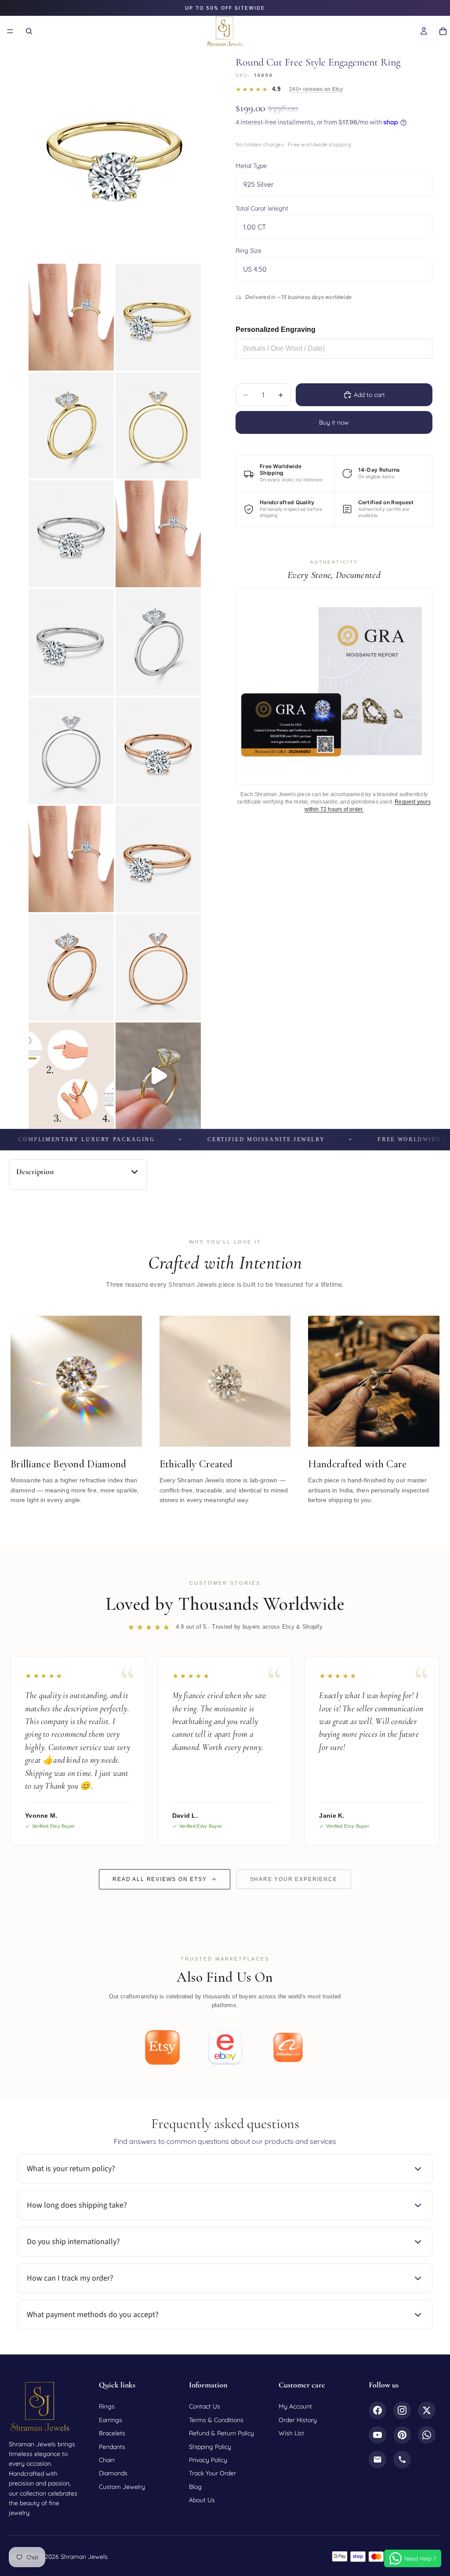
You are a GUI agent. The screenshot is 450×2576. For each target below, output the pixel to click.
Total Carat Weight (262, 208)
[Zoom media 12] (71, 859)
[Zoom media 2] (71, 317)
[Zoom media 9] (158, 642)
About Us (202, 2500)
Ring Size (249, 251)
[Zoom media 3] (158, 317)
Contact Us (205, 2406)
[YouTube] (377, 2435)
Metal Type (251, 166)
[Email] (377, 2460)
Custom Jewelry (122, 2487)
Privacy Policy (208, 2460)
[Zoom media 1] (115, 154)
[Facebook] (377, 2410)
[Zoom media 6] (71, 534)
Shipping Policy (210, 2447)
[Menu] (10, 31)
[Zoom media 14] (71, 967)
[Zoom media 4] (71, 426)
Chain (107, 2460)
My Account (295, 2406)
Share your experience (294, 1879)
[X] (427, 2410)
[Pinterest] (402, 2435)
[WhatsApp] (427, 2435)
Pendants (112, 2447)
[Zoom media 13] (158, 859)
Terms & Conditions (216, 2420)
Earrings (111, 2420)
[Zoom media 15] (158, 967)
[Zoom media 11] (158, 751)
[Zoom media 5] (158, 426)
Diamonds (113, 2473)
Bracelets (112, 2433)
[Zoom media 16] (71, 1076)
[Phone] (402, 2460)
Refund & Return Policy (221, 2433)
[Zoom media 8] (71, 642)
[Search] (29, 31)
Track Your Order (212, 2473)
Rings (107, 2406)
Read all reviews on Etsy (160, 1879)
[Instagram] (402, 2410)
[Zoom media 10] (71, 751)
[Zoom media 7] (158, 534)
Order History (298, 2420)
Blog (195, 2487)
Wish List (291, 2433)
